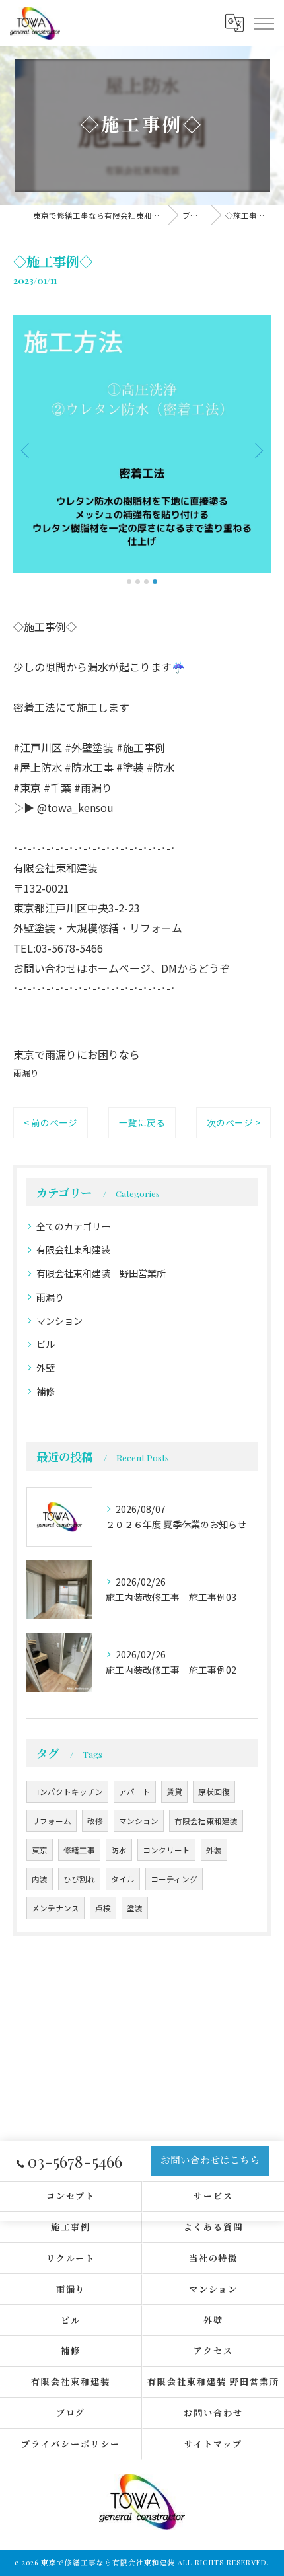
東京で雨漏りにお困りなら (77, 1054)
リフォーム (52, 1821)
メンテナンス (55, 1908)
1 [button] (129, 582)
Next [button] (258, 450)
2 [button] (138, 582)
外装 (214, 1850)
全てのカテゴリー (73, 1226)
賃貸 (174, 1792)
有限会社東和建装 (73, 1249)
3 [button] (146, 582)
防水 (119, 1850)
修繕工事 (79, 1850)
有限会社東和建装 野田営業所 (101, 1273)
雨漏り (26, 1073)
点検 (103, 1908)
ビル (46, 1344)
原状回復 (214, 1792)
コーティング (174, 1879)
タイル (123, 1879)
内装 (40, 1879)
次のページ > (233, 1122)
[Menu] (264, 22)
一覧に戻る (142, 1122)
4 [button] (155, 582)
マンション (59, 1321)
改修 (95, 1821)
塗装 (135, 1908)
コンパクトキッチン (67, 1792)
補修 (46, 1391)
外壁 (46, 1368)
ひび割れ (79, 1879)
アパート (135, 1792)
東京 (40, 1850)
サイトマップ (213, 2444)
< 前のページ (51, 1122)
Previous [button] (26, 450)
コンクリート (166, 1850)
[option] (142, 444)
